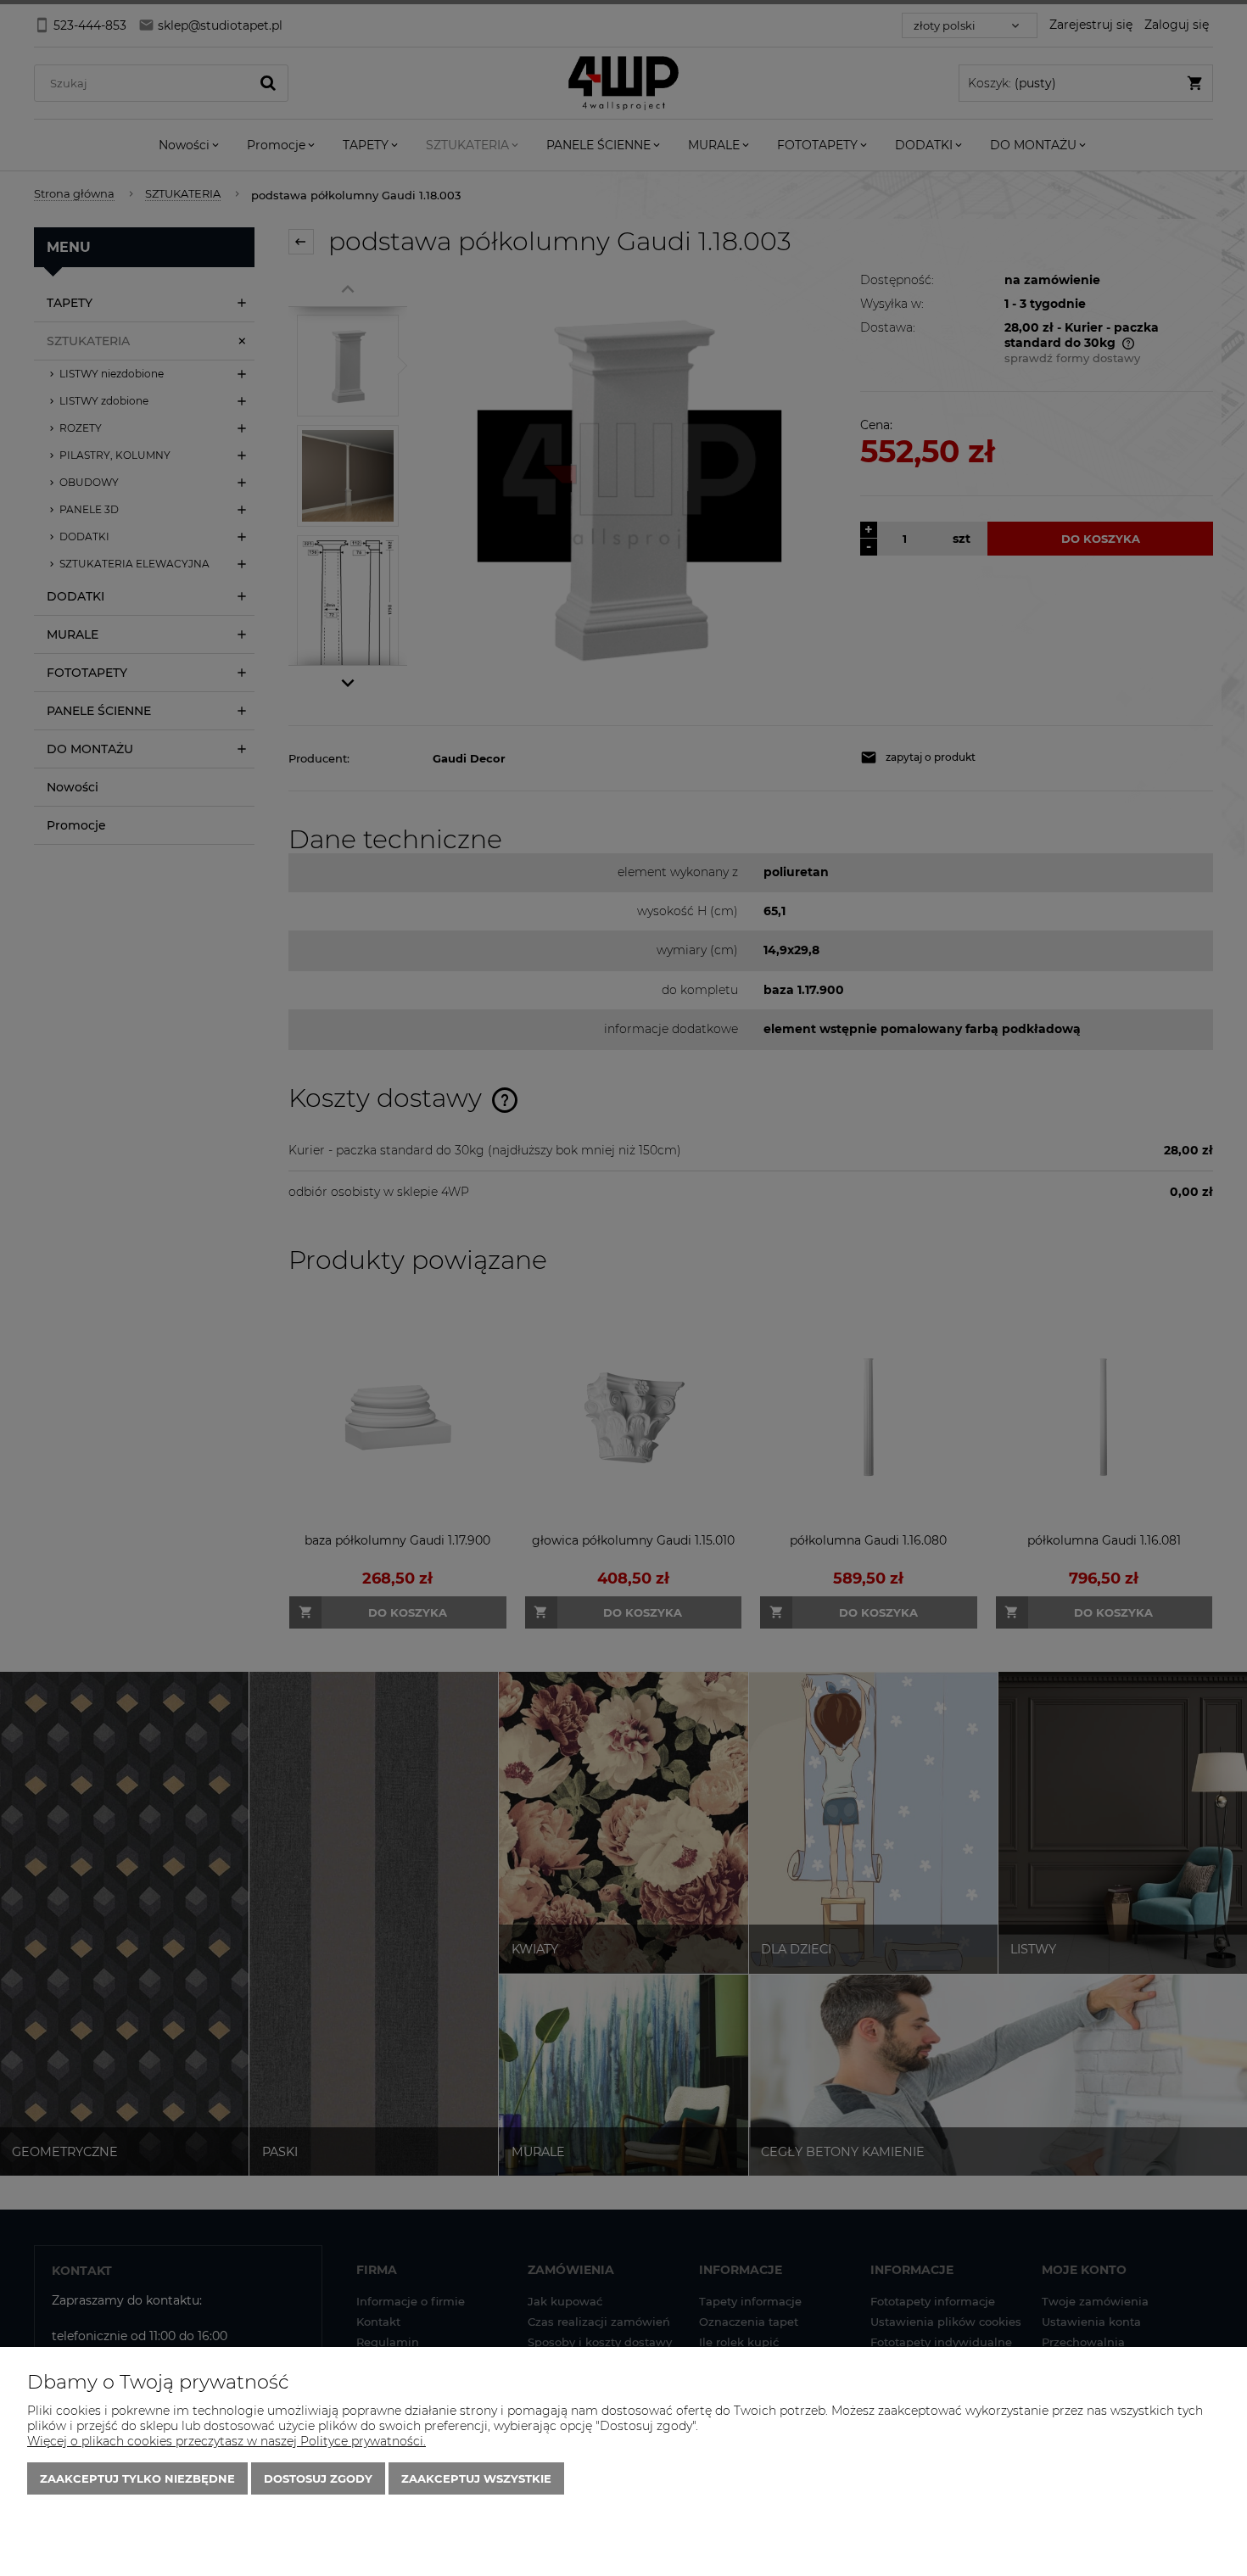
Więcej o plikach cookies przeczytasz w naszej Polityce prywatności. (226, 2441)
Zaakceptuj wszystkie (476, 2478)
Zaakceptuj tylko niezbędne (137, 2478)
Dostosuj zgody (318, 2478)
